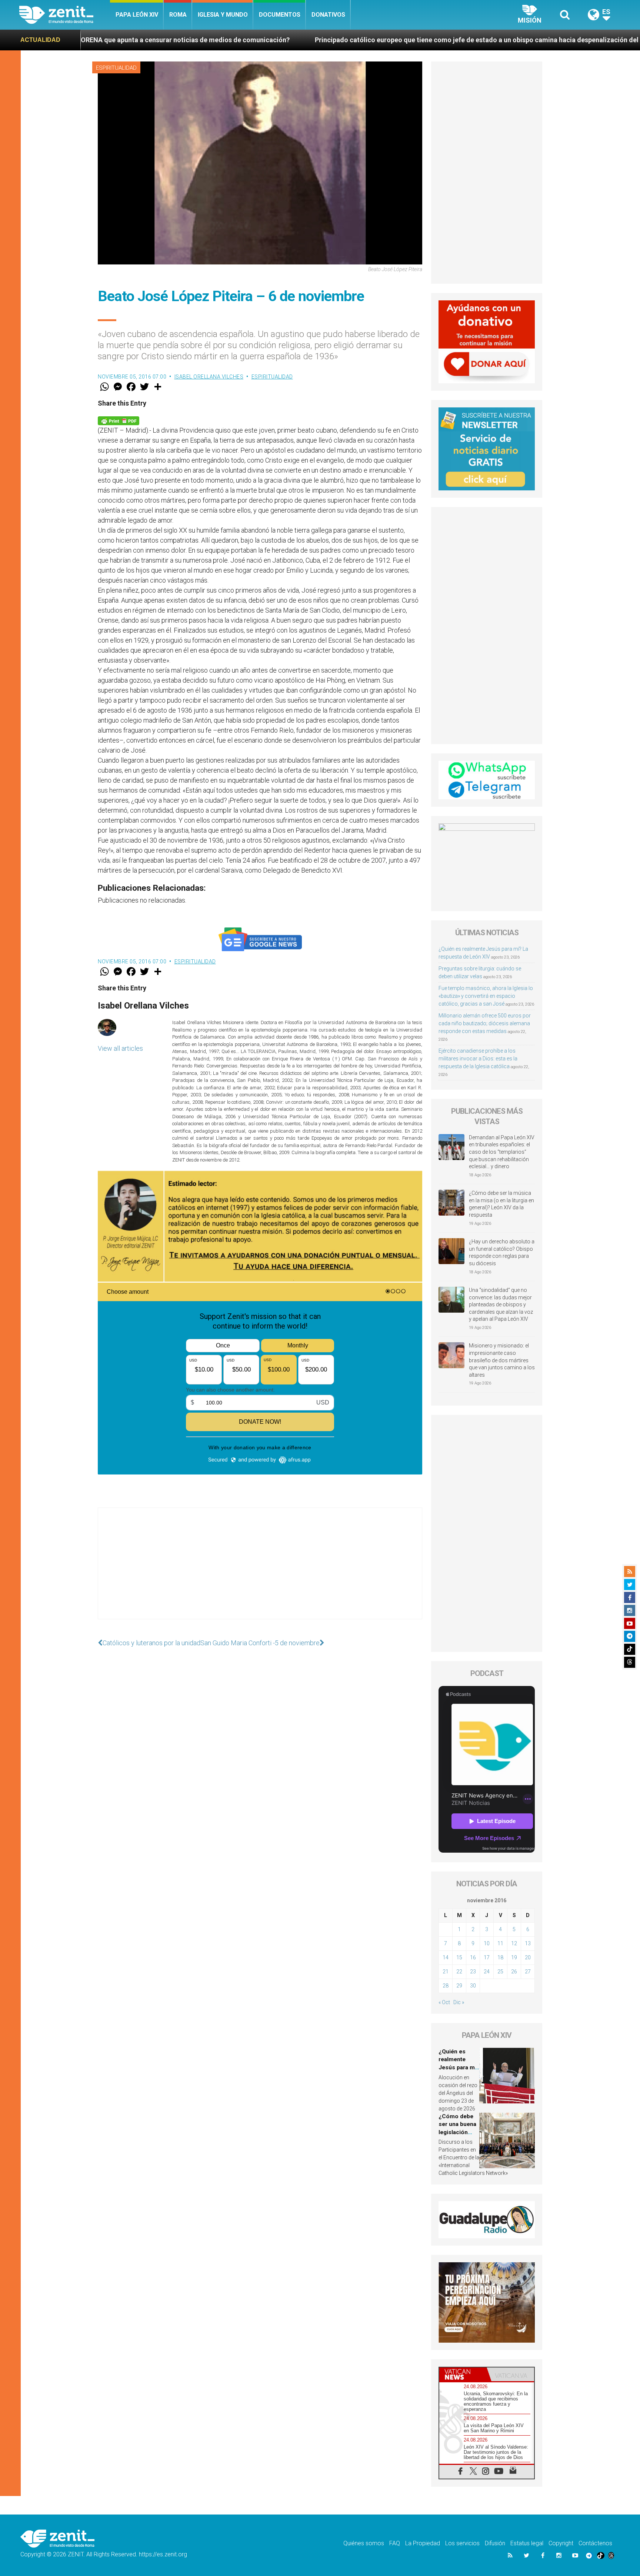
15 (459, 1957)
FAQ (395, 2543)
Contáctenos (595, 2543)
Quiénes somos (364, 2543)
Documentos (280, 15)
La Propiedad (423, 2543)
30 (473, 1986)
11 (500, 1943)
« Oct (444, 2002)
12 (514, 1943)
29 (459, 1986)
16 (473, 1957)
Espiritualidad (116, 68)
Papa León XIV (137, 15)
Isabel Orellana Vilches (209, 377)
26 (514, 1972)
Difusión (495, 2543)
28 (446, 1986)
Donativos (328, 15)
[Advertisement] (260, 1571)
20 (528, 1957)
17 (487, 1957)
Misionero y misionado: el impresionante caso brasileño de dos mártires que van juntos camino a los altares (502, 1360)
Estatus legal (527, 2543)
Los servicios (462, 2543)
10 (487, 1943)
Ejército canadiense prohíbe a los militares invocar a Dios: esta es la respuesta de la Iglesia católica (478, 1059)
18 (500, 1957)
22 (459, 1972)
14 (446, 1957)
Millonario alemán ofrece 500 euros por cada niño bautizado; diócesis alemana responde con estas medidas (485, 1023)
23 (473, 1972)
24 (487, 1972)
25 (500, 1972)
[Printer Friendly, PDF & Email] (119, 420)
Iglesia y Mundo (223, 15)
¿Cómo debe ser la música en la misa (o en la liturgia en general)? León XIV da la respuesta (501, 1204)
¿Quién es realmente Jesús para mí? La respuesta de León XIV (459, 2067)
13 (528, 1943)
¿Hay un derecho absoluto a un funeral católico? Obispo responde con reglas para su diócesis (502, 1252)
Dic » (459, 2002)
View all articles (120, 1048)
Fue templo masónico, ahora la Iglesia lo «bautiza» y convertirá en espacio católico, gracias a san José (486, 996)
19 (514, 1957)
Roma (178, 15)
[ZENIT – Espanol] (65, 15)
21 (446, 1972)
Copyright (561, 2543)
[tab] (463, 2374)
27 (528, 1972)
